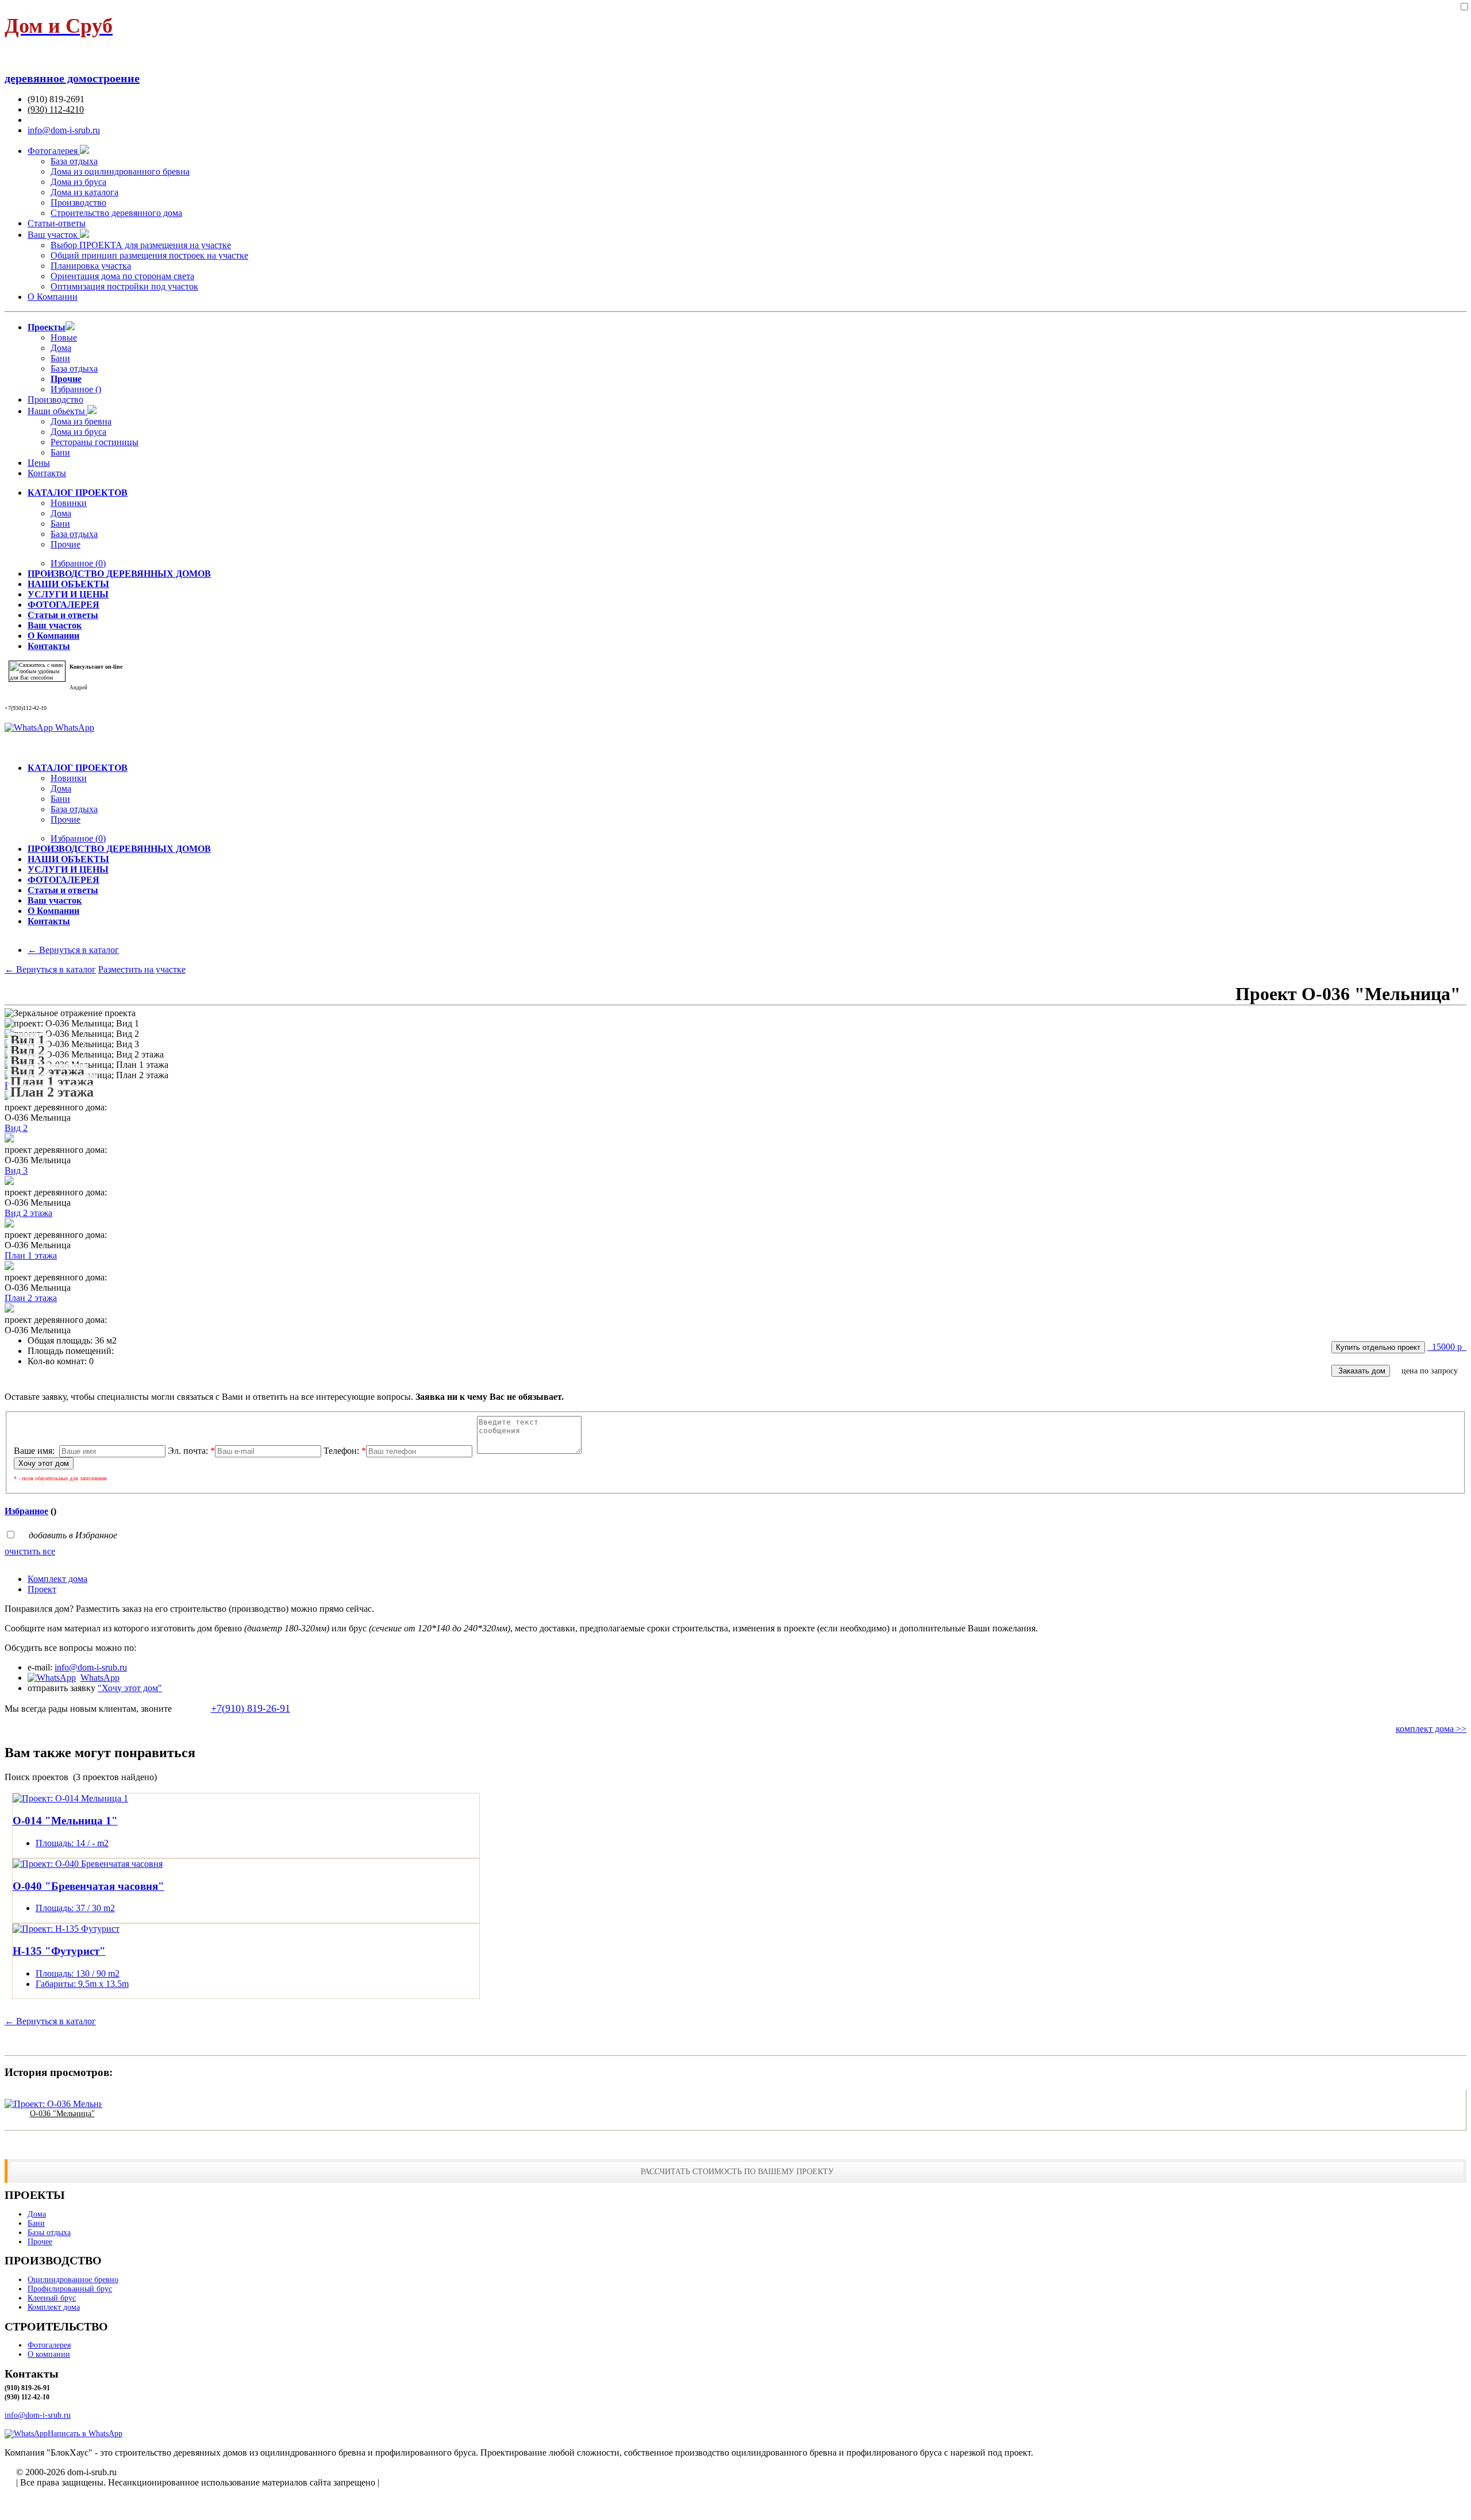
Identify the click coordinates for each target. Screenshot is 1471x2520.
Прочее (40, 2242)
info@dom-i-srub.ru (64, 130)
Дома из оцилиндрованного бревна (120, 171)
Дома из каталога (84, 192)
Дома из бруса (78, 182)
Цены (39, 463)
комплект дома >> (1431, 1729)
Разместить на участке (142, 969)
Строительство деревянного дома (116, 213)
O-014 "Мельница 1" (65, 1821)
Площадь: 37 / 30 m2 (75, 1908)
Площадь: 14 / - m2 (72, 1843)
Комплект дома (54, 2307)
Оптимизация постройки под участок (124, 286)
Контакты (47, 473)
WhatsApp (74, 728)
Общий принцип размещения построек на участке (149, 255)
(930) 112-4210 (56, 109)
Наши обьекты (57, 411)
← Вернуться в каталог (73, 950)
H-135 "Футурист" (59, 1951)
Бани (60, 358)
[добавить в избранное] (1464, 7)
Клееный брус (52, 2298)
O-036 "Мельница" (62, 2114)
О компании (49, 2354)
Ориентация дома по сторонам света (122, 276)
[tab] (747, 1579)
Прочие (66, 544)
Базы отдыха (49, 2233)
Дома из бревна (81, 421)
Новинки (69, 503)
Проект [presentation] (42, 1589)
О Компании (53, 297)
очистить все (30, 1551)
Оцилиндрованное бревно (73, 2280)
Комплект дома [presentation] (57, 1579)
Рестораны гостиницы (95, 442)
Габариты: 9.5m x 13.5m (82, 1984)
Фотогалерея (54, 151)
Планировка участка (91, 266)
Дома (61, 348)
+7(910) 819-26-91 (251, 1708)
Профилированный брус (70, 2289)
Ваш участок (54, 235)
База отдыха (74, 161)
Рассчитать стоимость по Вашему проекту (737, 2171)
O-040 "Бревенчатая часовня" (88, 1886)
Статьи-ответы (57, 223)
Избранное (78, 563)
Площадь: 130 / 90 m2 (78, 1973)
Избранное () (76, 389)
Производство (78, 202)
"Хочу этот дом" (130, 1688)
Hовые (64, 337)
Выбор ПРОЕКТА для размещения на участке (141, 245)
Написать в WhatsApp (85, 2434)
